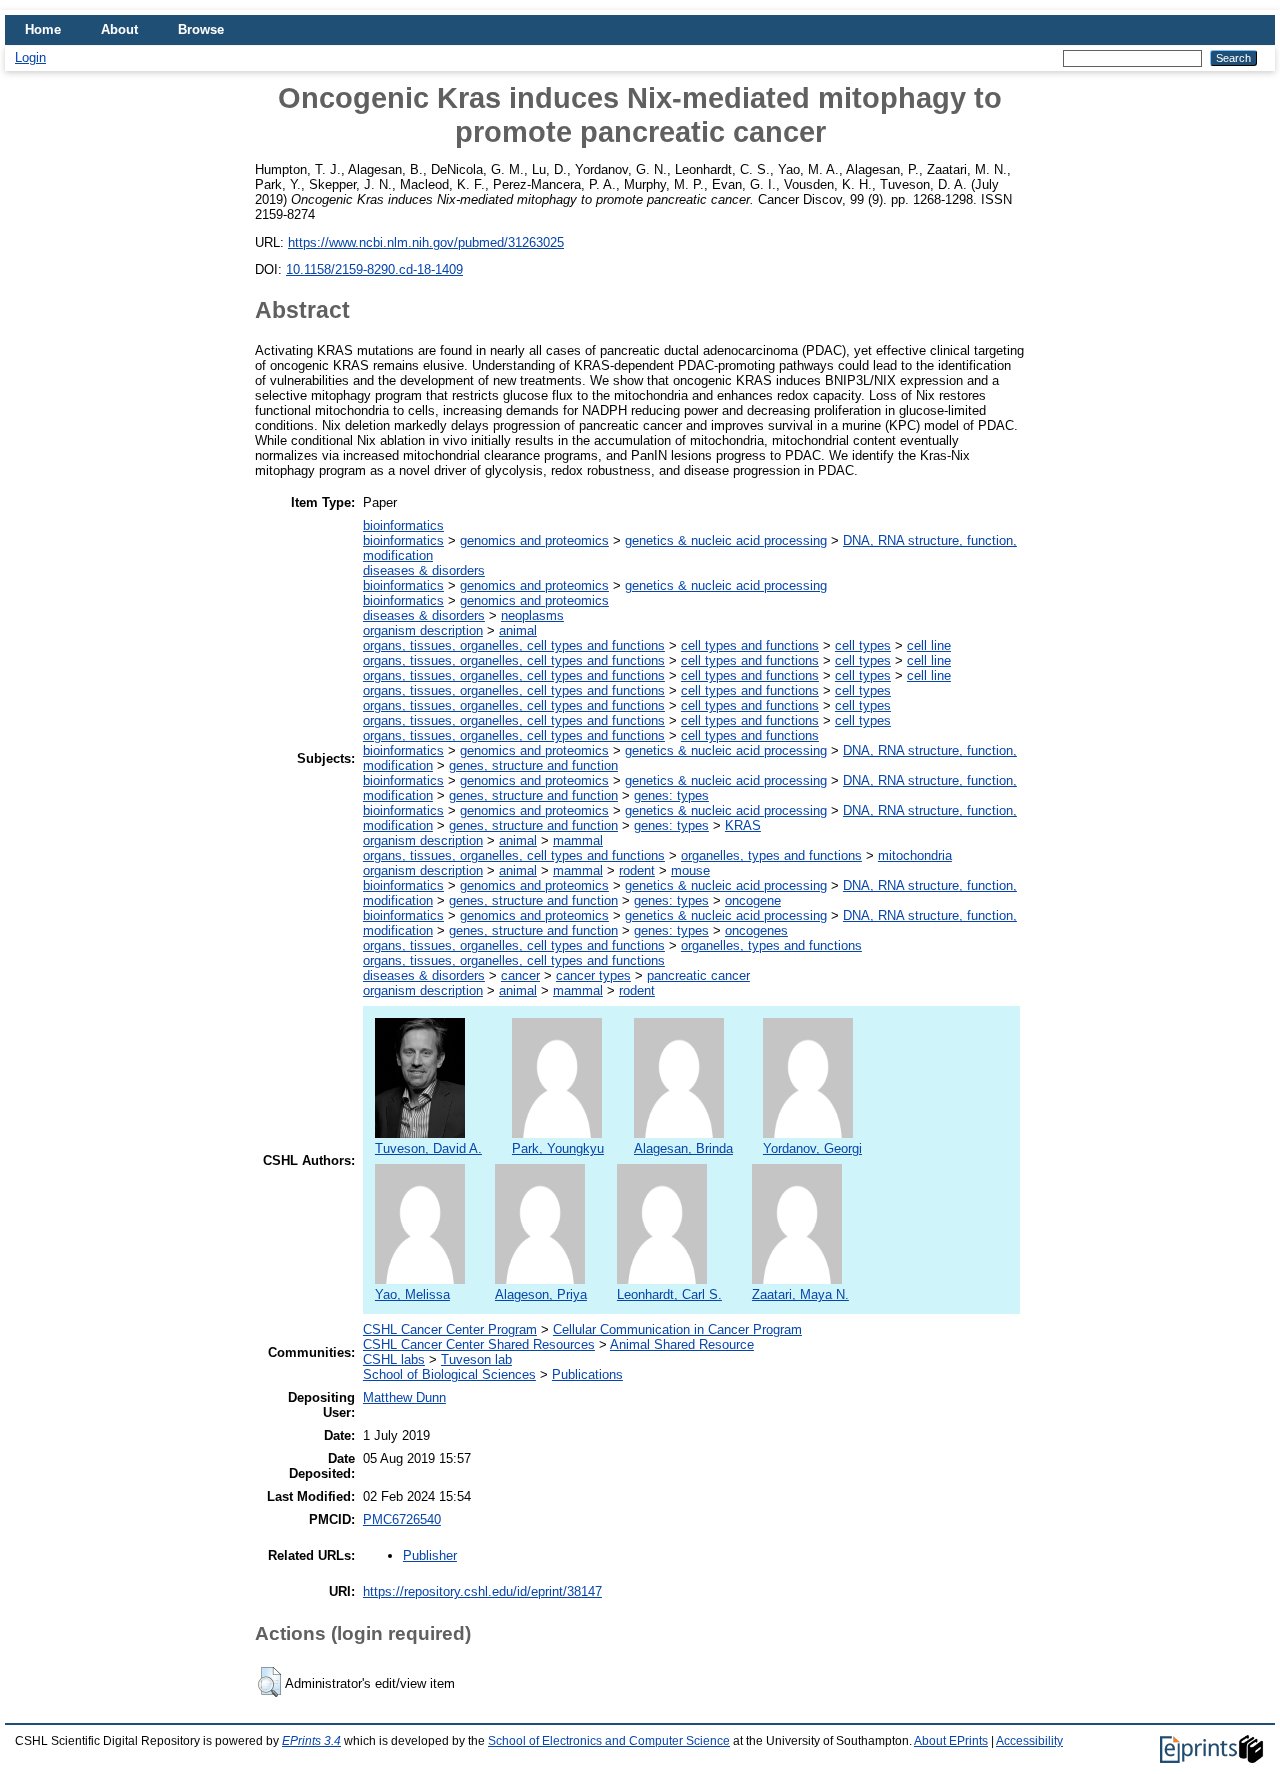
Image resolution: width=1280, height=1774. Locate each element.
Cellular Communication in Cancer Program (677, 1329)
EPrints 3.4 (311, 1741)
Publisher (430, 1555)
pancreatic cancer (698, 975)
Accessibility (1029, 1741)
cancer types (593, 975)
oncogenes (756, 930)
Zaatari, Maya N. (800, 1294)
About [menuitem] (119, 29)
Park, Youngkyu (558, 1148)
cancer (520, 975)
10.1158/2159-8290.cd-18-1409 (374, 269)
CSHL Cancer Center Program (450, 1329)
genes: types (671, 795)
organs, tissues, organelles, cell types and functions (514, 645)
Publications (587, 1374)
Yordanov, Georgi (812, 1148)
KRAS (743, 825)
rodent (637, 870)
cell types (863, 645)
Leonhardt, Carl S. (669, 1294)
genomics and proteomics (534, 540)
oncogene (753, 900)
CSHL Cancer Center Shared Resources (479, 1344)
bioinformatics (403, 525)
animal (518, 630)
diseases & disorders (424, 570)
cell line (929, 645)
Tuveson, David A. (428, 1148)
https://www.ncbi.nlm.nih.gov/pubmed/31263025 (426, 242)
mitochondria (915, 855)
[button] (269, 1682)
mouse (690, 870)
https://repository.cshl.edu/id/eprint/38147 (482, 1591)
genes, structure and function (533, 765)
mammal (578, 840)
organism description (423, 630)
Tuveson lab (476, 1359)
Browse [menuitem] (201, 29)
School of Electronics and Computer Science (609, 1741)
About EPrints (951, 1741)
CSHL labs (394, 1359)
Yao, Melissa (412, 1294)
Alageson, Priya (541, 1294)
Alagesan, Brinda (683, 1148)
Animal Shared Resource (682, 1344)
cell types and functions (750, 645)
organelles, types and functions (771, 855)
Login (30, 57)
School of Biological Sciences (449, 1374)
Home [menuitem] (43, 29)
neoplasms (532, 615)
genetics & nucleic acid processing (726, 540)
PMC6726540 (402, 1519)
